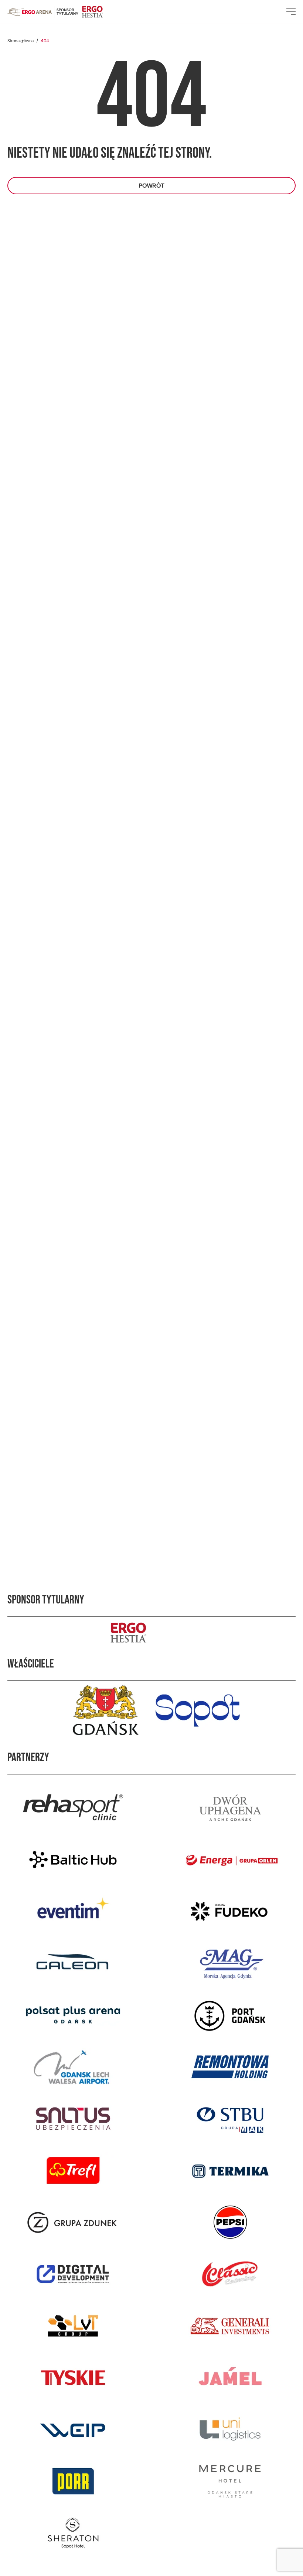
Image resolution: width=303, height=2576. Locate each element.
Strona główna (21, 41)
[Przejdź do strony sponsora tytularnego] (151, 1633)
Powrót (151, 186)
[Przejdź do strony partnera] (73, 1808)
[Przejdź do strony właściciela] (105, 1710)
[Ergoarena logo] (30, 12)
